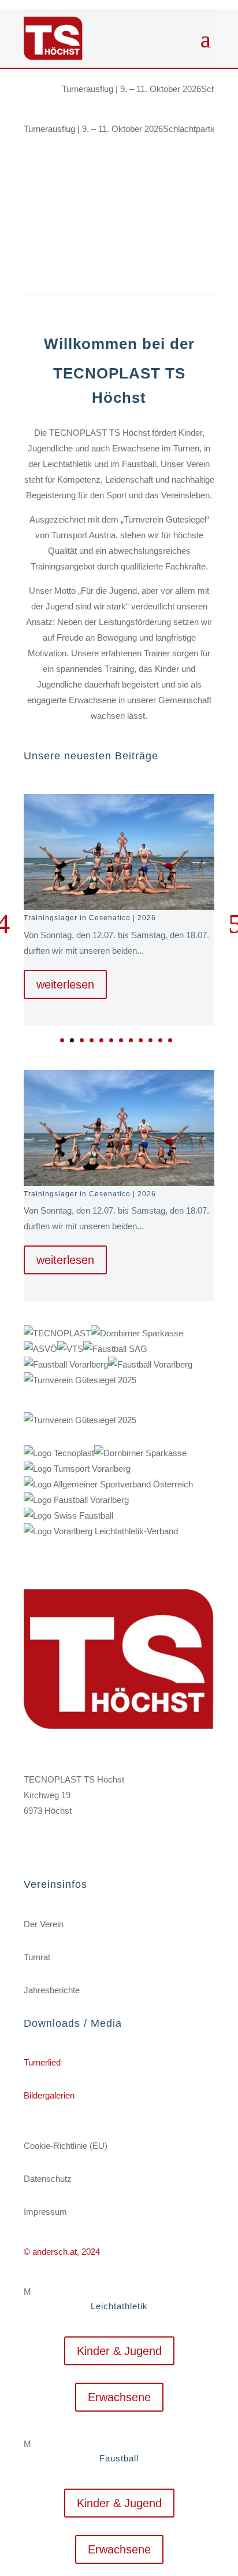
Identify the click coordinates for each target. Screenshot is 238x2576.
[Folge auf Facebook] (33, 1845)
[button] (62, 1040)
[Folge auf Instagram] (56, 1845)
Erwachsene (119, 2397)
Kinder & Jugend (119, 2351)
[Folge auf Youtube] (79, 1845)
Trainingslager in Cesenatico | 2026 (90, 918)
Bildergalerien (49, 2095)
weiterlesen (65, 984)
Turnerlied (42, 2062)
